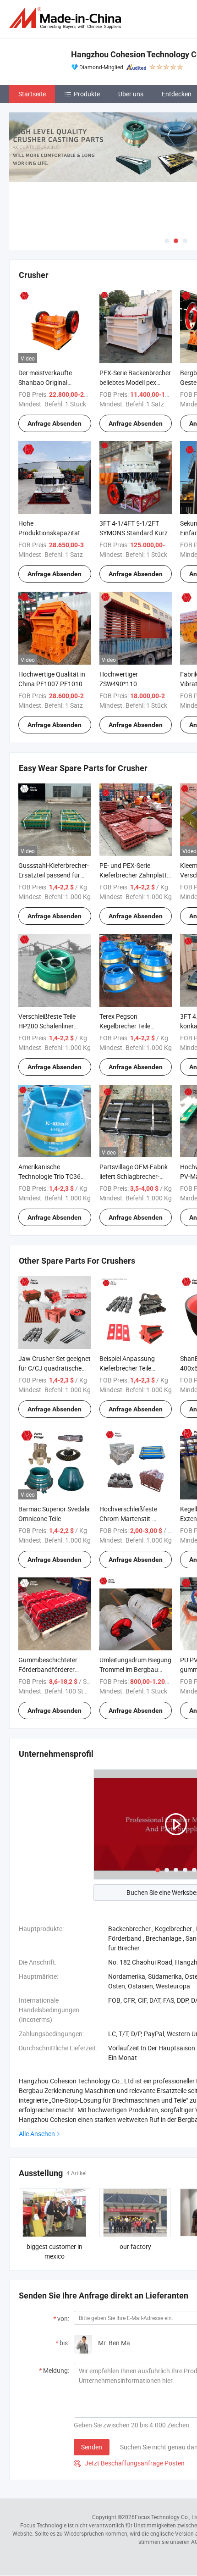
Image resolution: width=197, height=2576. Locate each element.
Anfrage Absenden (55, 423)
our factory (135, 2246)
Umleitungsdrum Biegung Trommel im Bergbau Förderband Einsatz (135, 1669)
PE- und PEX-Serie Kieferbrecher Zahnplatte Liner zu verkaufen (135, 875)
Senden (92, 2447)
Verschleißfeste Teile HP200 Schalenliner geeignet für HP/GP (47, 1026)
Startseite (32, 94)
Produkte (87, 94)
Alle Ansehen (37, 2134)
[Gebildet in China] (67, 18)
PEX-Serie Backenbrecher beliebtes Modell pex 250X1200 (135, 382)
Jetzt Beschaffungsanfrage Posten (129, 2463)
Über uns (131, 94)
